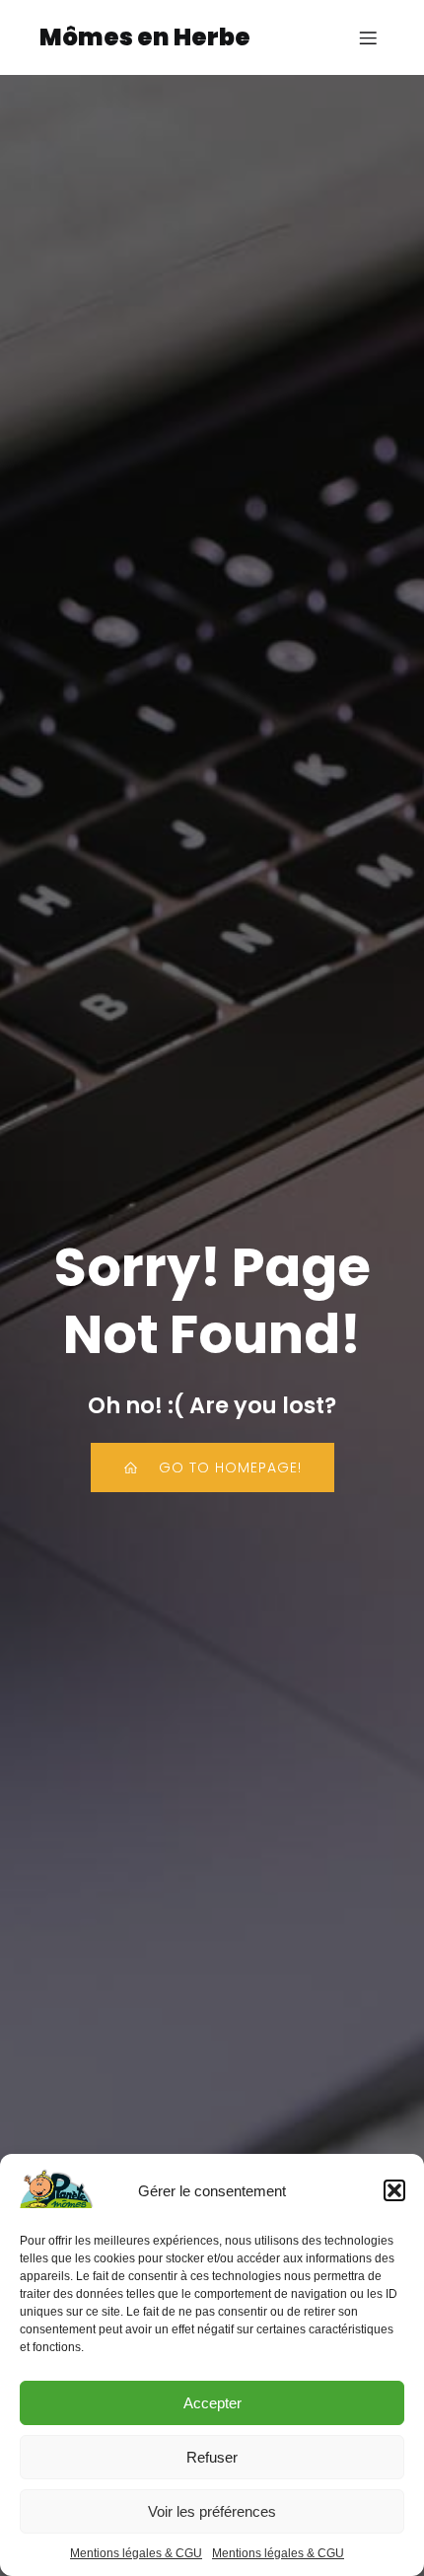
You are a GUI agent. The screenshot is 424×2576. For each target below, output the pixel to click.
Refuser (212, 2457)
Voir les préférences (212, 2511)
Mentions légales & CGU (136, 2553)
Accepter (212, 2403)
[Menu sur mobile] (368, 37)
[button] (394, 2190)
